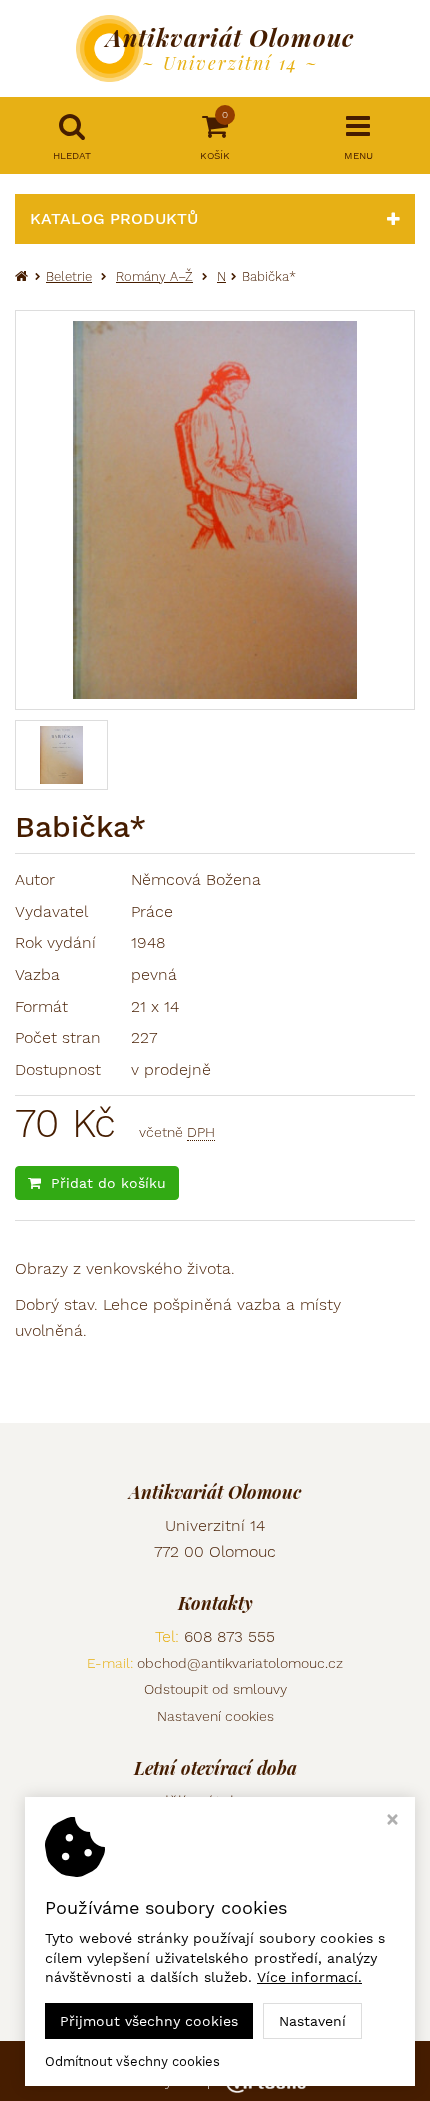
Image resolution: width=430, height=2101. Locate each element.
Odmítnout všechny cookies (132, 2061)
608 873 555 (229, 1636)
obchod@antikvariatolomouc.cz (240, 1663)
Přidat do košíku (108, 1183)
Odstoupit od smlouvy (215, 1689)
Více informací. (309, 1977)
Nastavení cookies (215, 1716)
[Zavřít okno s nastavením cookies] (392, 1821)
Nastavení (312, 2021)
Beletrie (69, 276)
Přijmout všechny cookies (149, 2021)
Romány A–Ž (154, 276)
